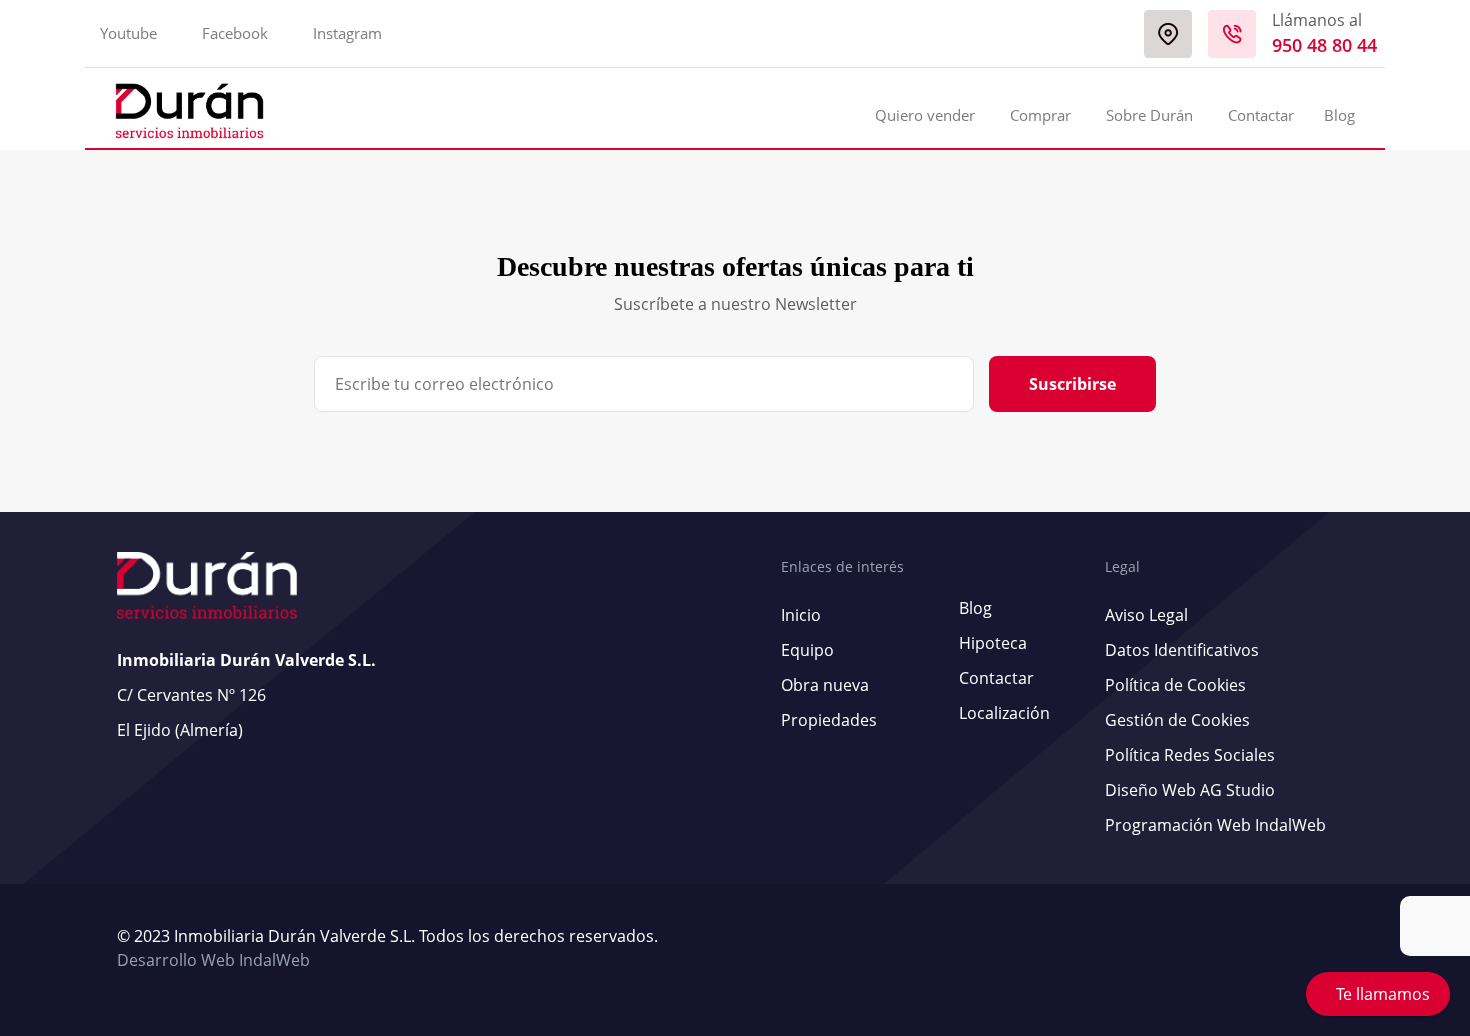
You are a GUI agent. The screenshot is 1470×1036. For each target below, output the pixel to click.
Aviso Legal (1146, 615)
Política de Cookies (1175, 685)
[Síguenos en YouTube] (1328, 949)
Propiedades (829, 720)
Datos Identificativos (1182, 650)
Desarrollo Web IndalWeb (213, 960)
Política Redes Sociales (1190, 755)
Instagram (347, 33)
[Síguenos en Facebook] (1338, 949)
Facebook (235, 33)
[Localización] (1168, 34)
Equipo (807, 650)
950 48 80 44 (1324, 45)
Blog (1339, 115)
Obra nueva (825, 685)
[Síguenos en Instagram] (1348, 949)
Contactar (1261, 115)
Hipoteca (993, 643)
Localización (1004, 713)
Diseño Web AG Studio (1190, 790)
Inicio (801, 615)
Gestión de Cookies (1177, 720)
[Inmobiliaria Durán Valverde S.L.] (189, 111)
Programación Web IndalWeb (1215, 825)
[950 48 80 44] (1232, 34)
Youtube (128, 33)
